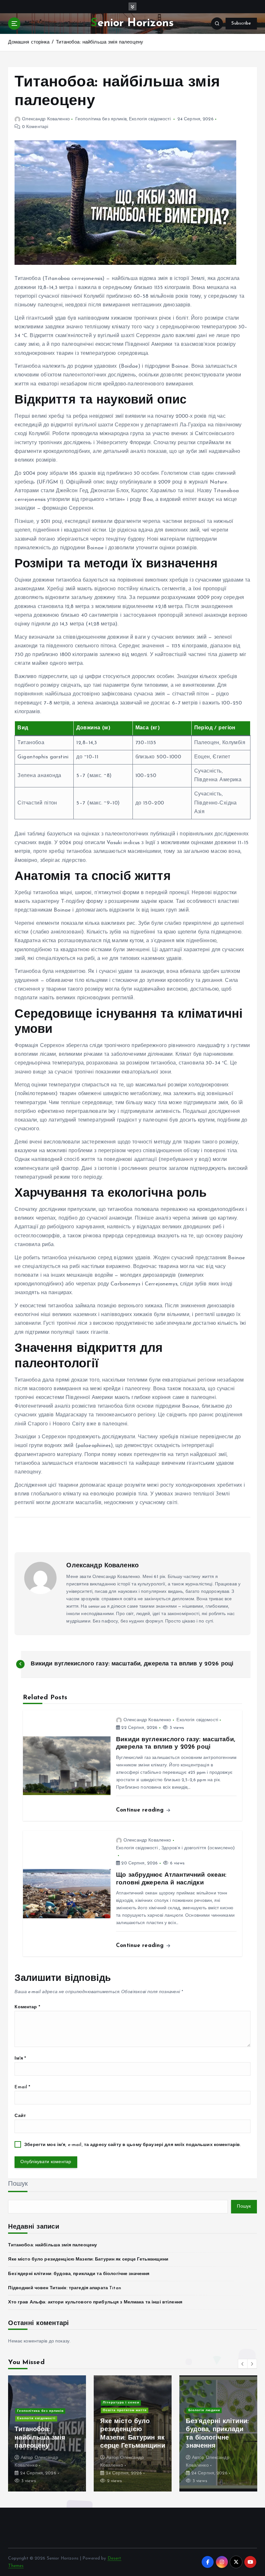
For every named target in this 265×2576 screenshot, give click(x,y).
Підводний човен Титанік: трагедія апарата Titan (64, 2288)
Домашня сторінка (29, 42)
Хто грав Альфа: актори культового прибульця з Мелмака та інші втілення (95, 2302)
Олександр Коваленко (46, 119)
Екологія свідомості (150, 119)
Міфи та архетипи (34, 2411)
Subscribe (241, 23)
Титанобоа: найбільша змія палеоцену (100, 42)
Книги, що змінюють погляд (129, 2395)
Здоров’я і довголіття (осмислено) (198, 1848)
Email (22, 2087)
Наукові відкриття (34, 2418)
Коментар (27, 2007)
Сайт (20, 2116)
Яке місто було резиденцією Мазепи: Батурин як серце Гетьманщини (88, 2259)
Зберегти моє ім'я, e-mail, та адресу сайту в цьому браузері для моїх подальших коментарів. (132, 2145)
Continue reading (141, 1810)
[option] (47, 2433)
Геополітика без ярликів (101, 119)
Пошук (18, 2184)
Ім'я (20, 2058)
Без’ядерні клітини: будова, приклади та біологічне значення (79, 2274)
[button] (243, 2364)
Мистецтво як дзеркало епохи (131, 2402)
